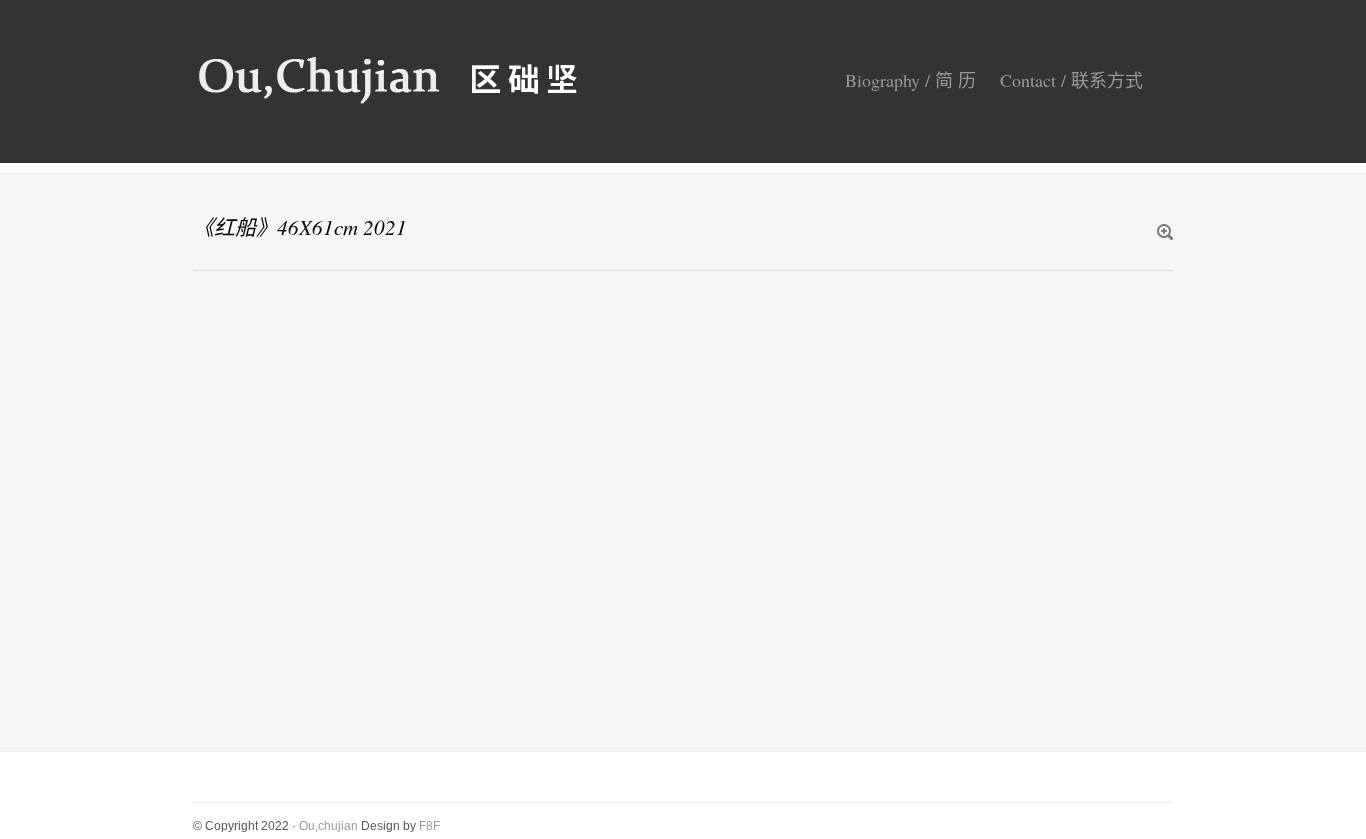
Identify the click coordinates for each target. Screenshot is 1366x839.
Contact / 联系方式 (1071, 80)
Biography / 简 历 (910, 80)
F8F (429, 826)
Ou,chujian (328, 826)
